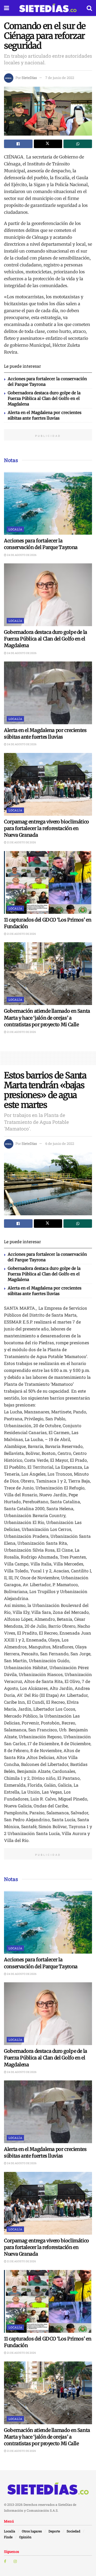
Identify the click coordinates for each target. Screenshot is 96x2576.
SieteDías (29, 78)
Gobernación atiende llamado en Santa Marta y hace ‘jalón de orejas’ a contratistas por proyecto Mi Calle (47, 1018)
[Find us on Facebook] (5, 2561)
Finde (8, 2537)
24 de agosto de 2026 (21, 555)
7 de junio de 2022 (60, 78)
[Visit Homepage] (48, 8)
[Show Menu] (7, 8)
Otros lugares (32, 2531)
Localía (15, 529)
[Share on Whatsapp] (78, 144)
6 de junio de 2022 (60, 1144)
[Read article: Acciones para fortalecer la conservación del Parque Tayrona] (48, 503)
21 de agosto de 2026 (21, 842)
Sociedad (73, 2531)
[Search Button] (89, 8)
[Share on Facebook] (18, 144)
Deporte (54, 2531)
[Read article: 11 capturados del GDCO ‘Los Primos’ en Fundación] (48, 882)
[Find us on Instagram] (15, 2561)
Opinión (25, 2537)
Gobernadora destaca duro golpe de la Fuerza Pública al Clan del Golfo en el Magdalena (44, 398)
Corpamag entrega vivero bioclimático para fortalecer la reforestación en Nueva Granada (47, 828)
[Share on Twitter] (48, 144)
